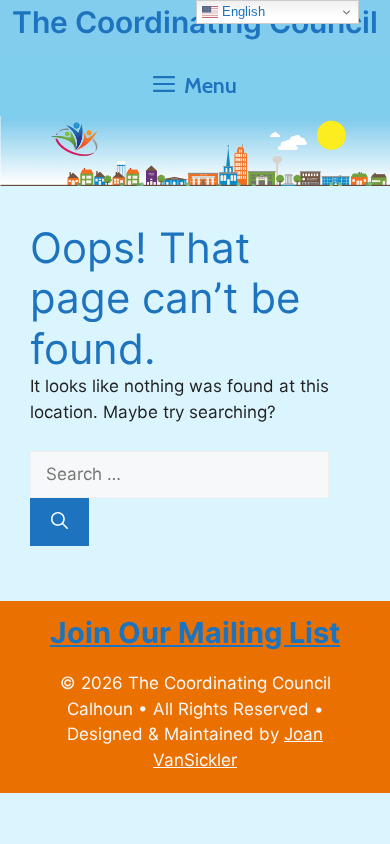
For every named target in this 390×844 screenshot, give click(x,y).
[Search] (59, 522)
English (241, 11)
